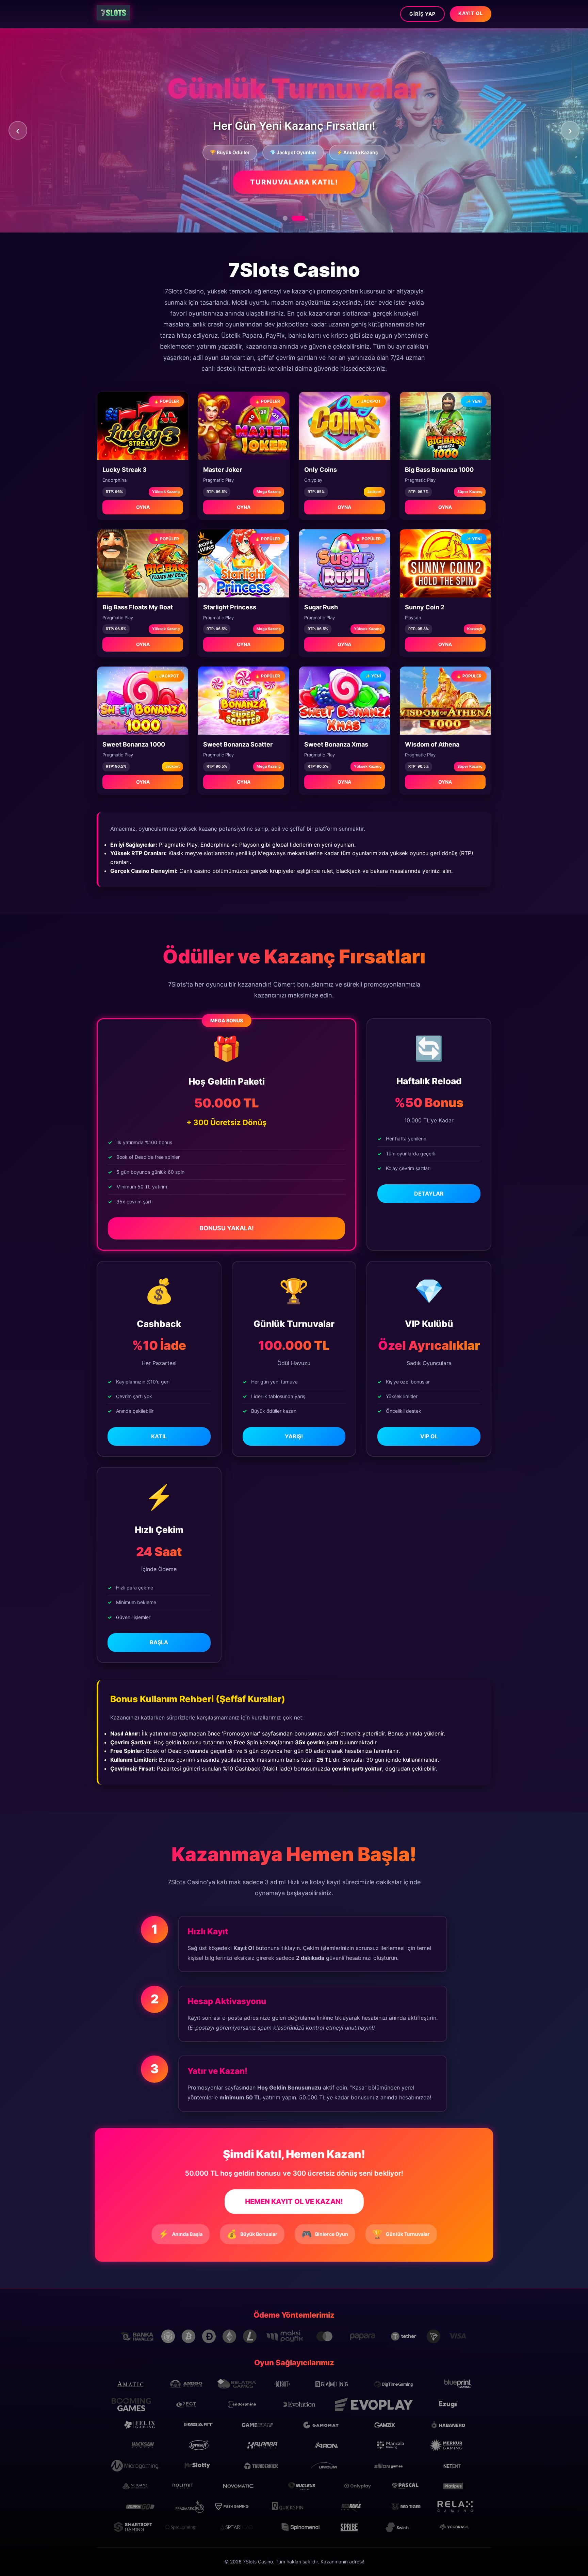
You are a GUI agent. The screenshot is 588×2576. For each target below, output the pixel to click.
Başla (159, 1642)
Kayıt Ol (471, 13)
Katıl (159, 1436)
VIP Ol (429, 1436)
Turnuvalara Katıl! (294, 182)
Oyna (143, 507)
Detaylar (429, 1194)
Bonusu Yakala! (227, 1228)
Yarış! (294, 1436)
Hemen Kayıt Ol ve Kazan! (294, 2202)
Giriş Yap (422, 14)
